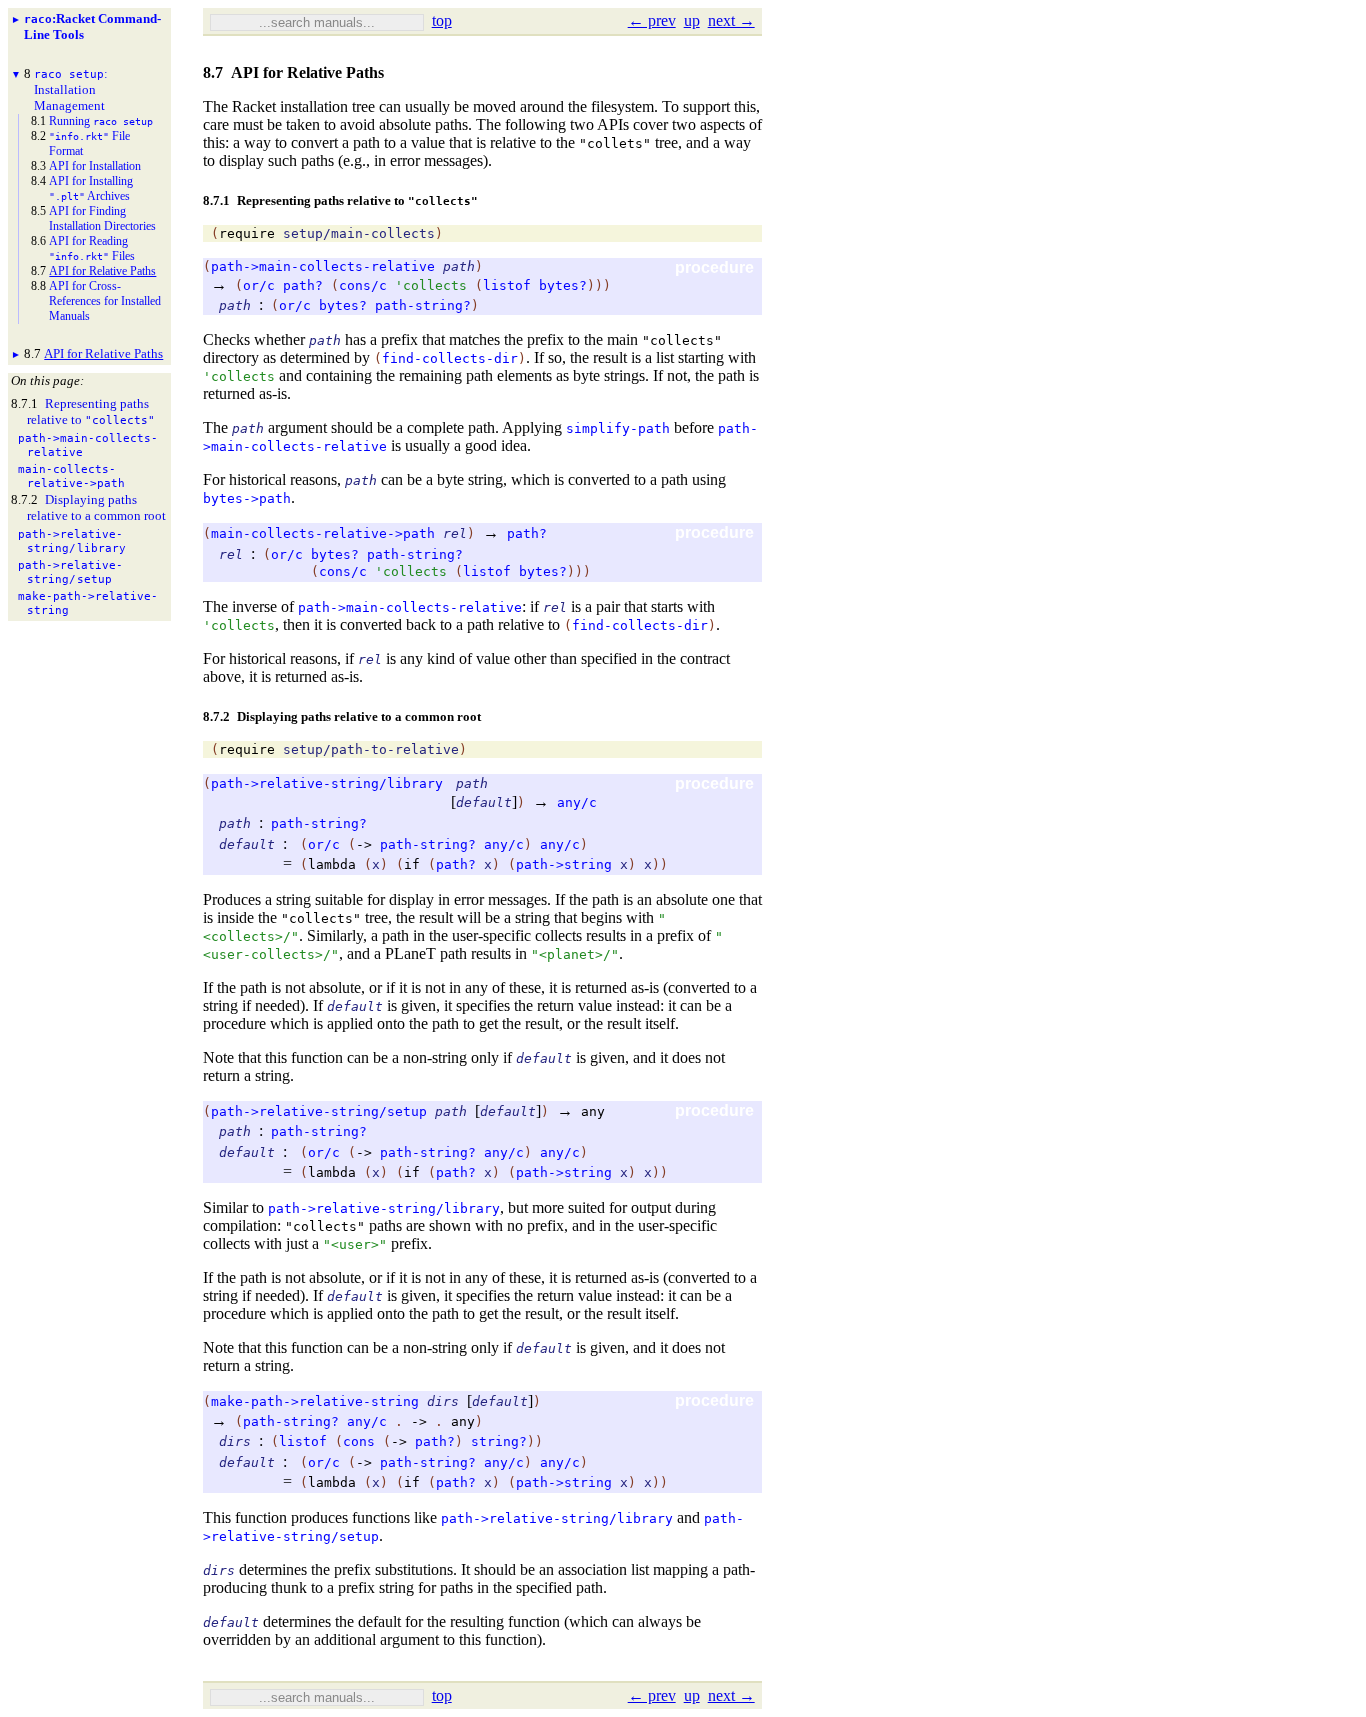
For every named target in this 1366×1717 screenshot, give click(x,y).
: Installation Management (71, 89)
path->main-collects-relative (323, 266)
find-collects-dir (450, 358)
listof (507, 285)
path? (303, 285)
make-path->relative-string (315, 1401)
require (247, 233)
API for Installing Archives (91, 188)
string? (499, 1441)
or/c (259, 285)
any (593, 1111)
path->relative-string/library (327, 783)
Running (101, 121)
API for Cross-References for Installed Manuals (105, 301)
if (412, 864)
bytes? (563, 285)
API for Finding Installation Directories (102, 218)
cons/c (363, 285)
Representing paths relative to (91, 411)
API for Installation (95, 166)
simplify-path (618, 428)
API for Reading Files (92, 248)
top (442, 20)
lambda (332, 864)
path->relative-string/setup (319, 1111)
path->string (564, 864)
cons (359, 1441)
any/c (577, 802)
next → (731, 20)
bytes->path (247, 498)
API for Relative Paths (102, 271)
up (692, 20)
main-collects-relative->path (323, 533)
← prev (652, 20)
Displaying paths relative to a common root (96, 507)
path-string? (423, 305)
